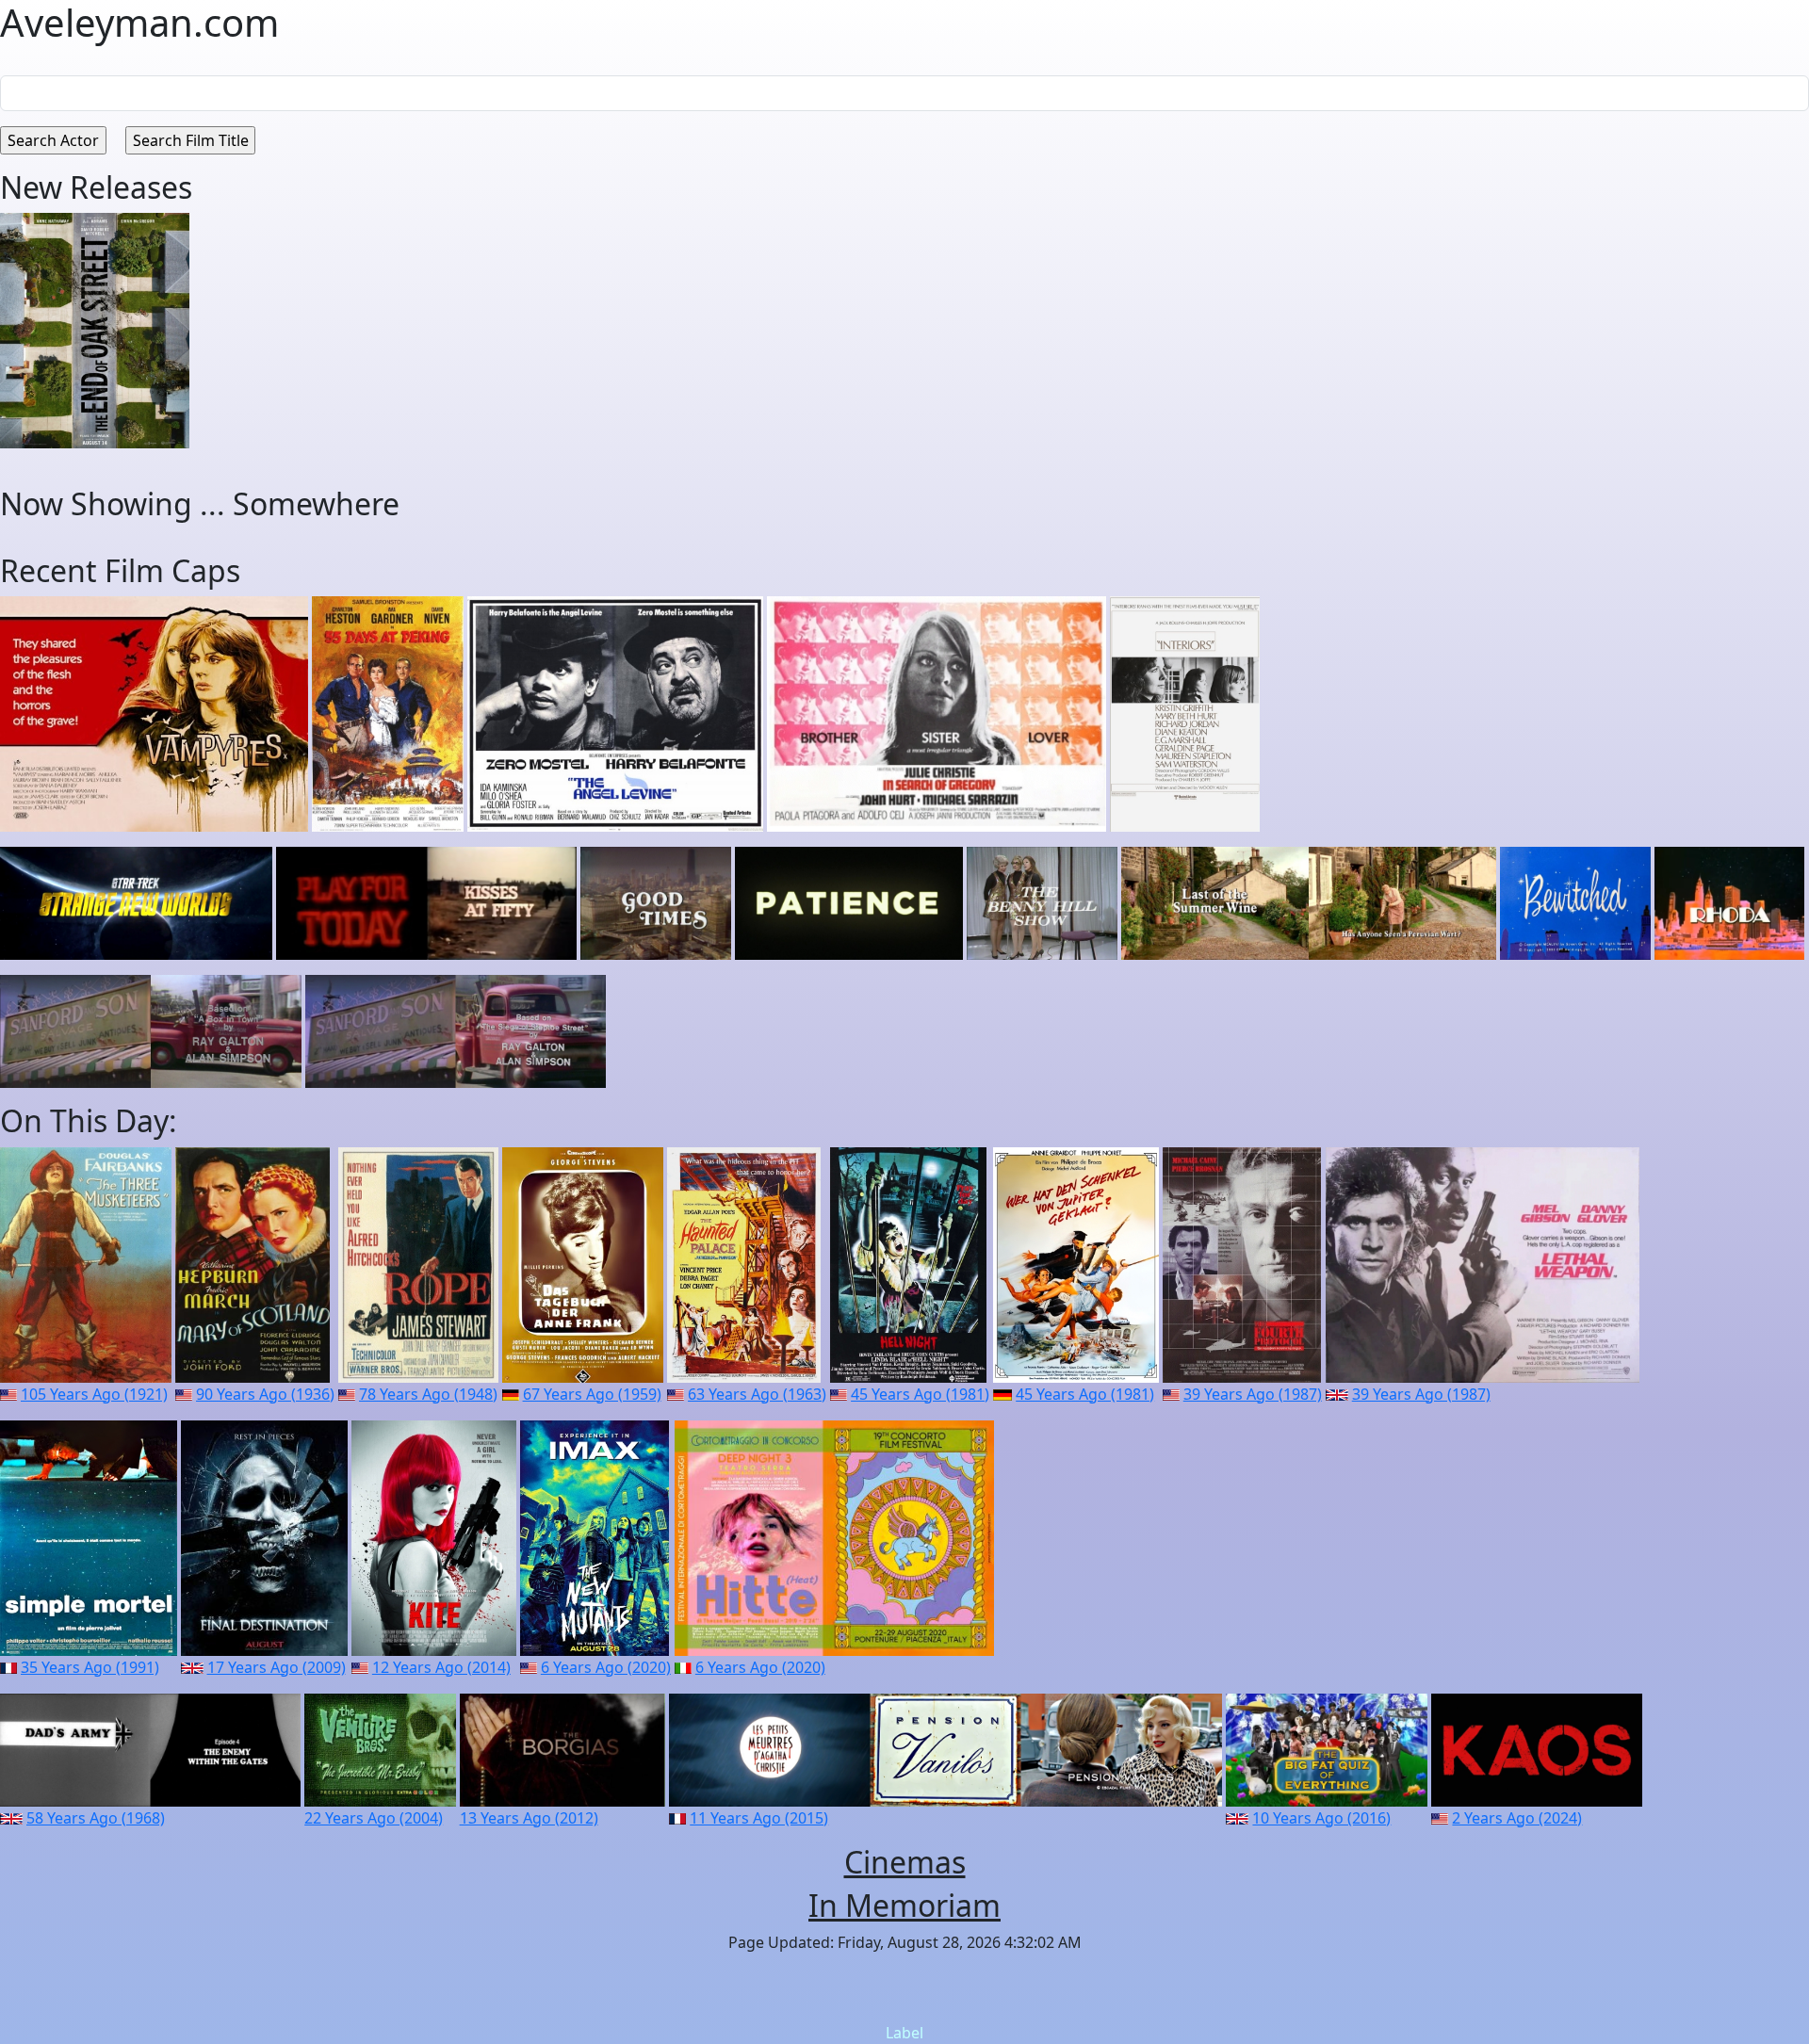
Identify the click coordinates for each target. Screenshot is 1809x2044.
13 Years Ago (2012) (529, 1818)
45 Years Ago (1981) (920, 1394)
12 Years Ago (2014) (441, 1667)
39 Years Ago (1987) (1253, 1394)
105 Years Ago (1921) (94, 1394)
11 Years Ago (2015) (759, 1818)
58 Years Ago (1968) (96, 1818)
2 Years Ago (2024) (1517, 1818)
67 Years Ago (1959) (592, 1394)
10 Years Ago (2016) (1321, 1818)
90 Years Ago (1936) (265, 1394)
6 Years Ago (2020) (606, 1667)
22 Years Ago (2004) (374, 1818)
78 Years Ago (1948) (428, 1394)
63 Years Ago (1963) (757, 1394)
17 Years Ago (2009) (277, 1667)
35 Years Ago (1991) (90, 1667)
